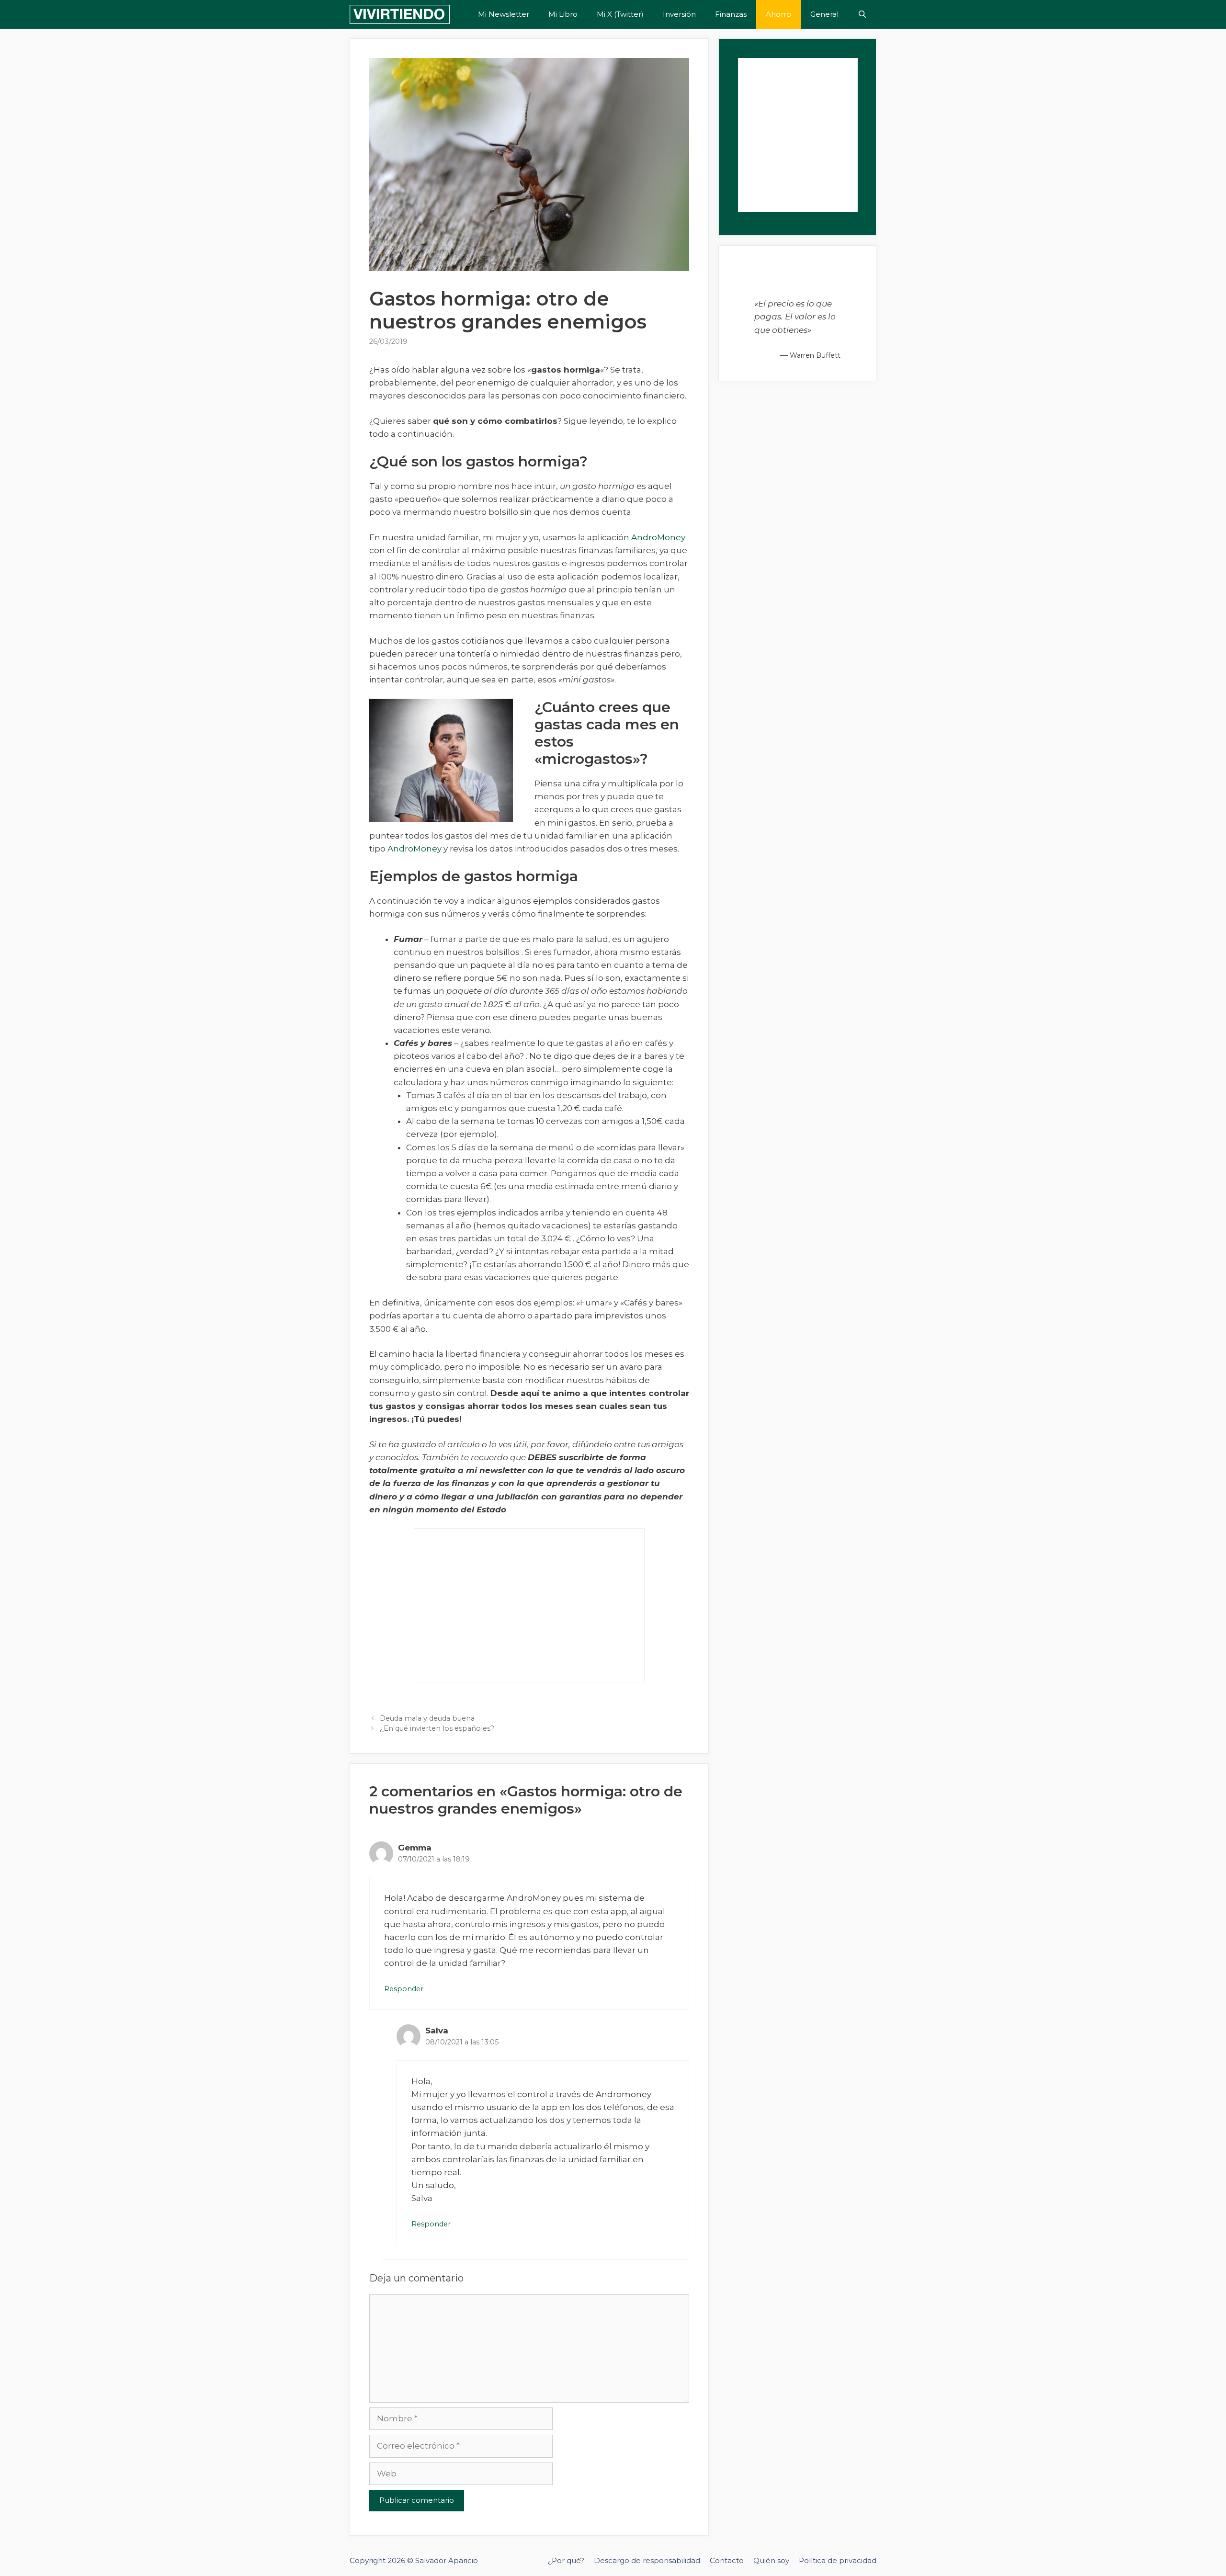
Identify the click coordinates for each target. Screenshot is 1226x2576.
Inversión (679, 14)
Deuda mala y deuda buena (427, 1718)
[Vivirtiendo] (400, 14)
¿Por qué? (566, 2560)
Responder (404, 1989)
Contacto (727, 2560)
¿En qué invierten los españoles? (437, 1728)
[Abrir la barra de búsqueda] (862, 14)
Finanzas (731, 14)
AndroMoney (658, 537)
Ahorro (778, 14)
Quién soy (771, 2560)
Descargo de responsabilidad (647, 2560)
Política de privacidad (838, 2560)
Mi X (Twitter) (620, 14)
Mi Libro (563, 14)
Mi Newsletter (504, 14)
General (824, 14)
